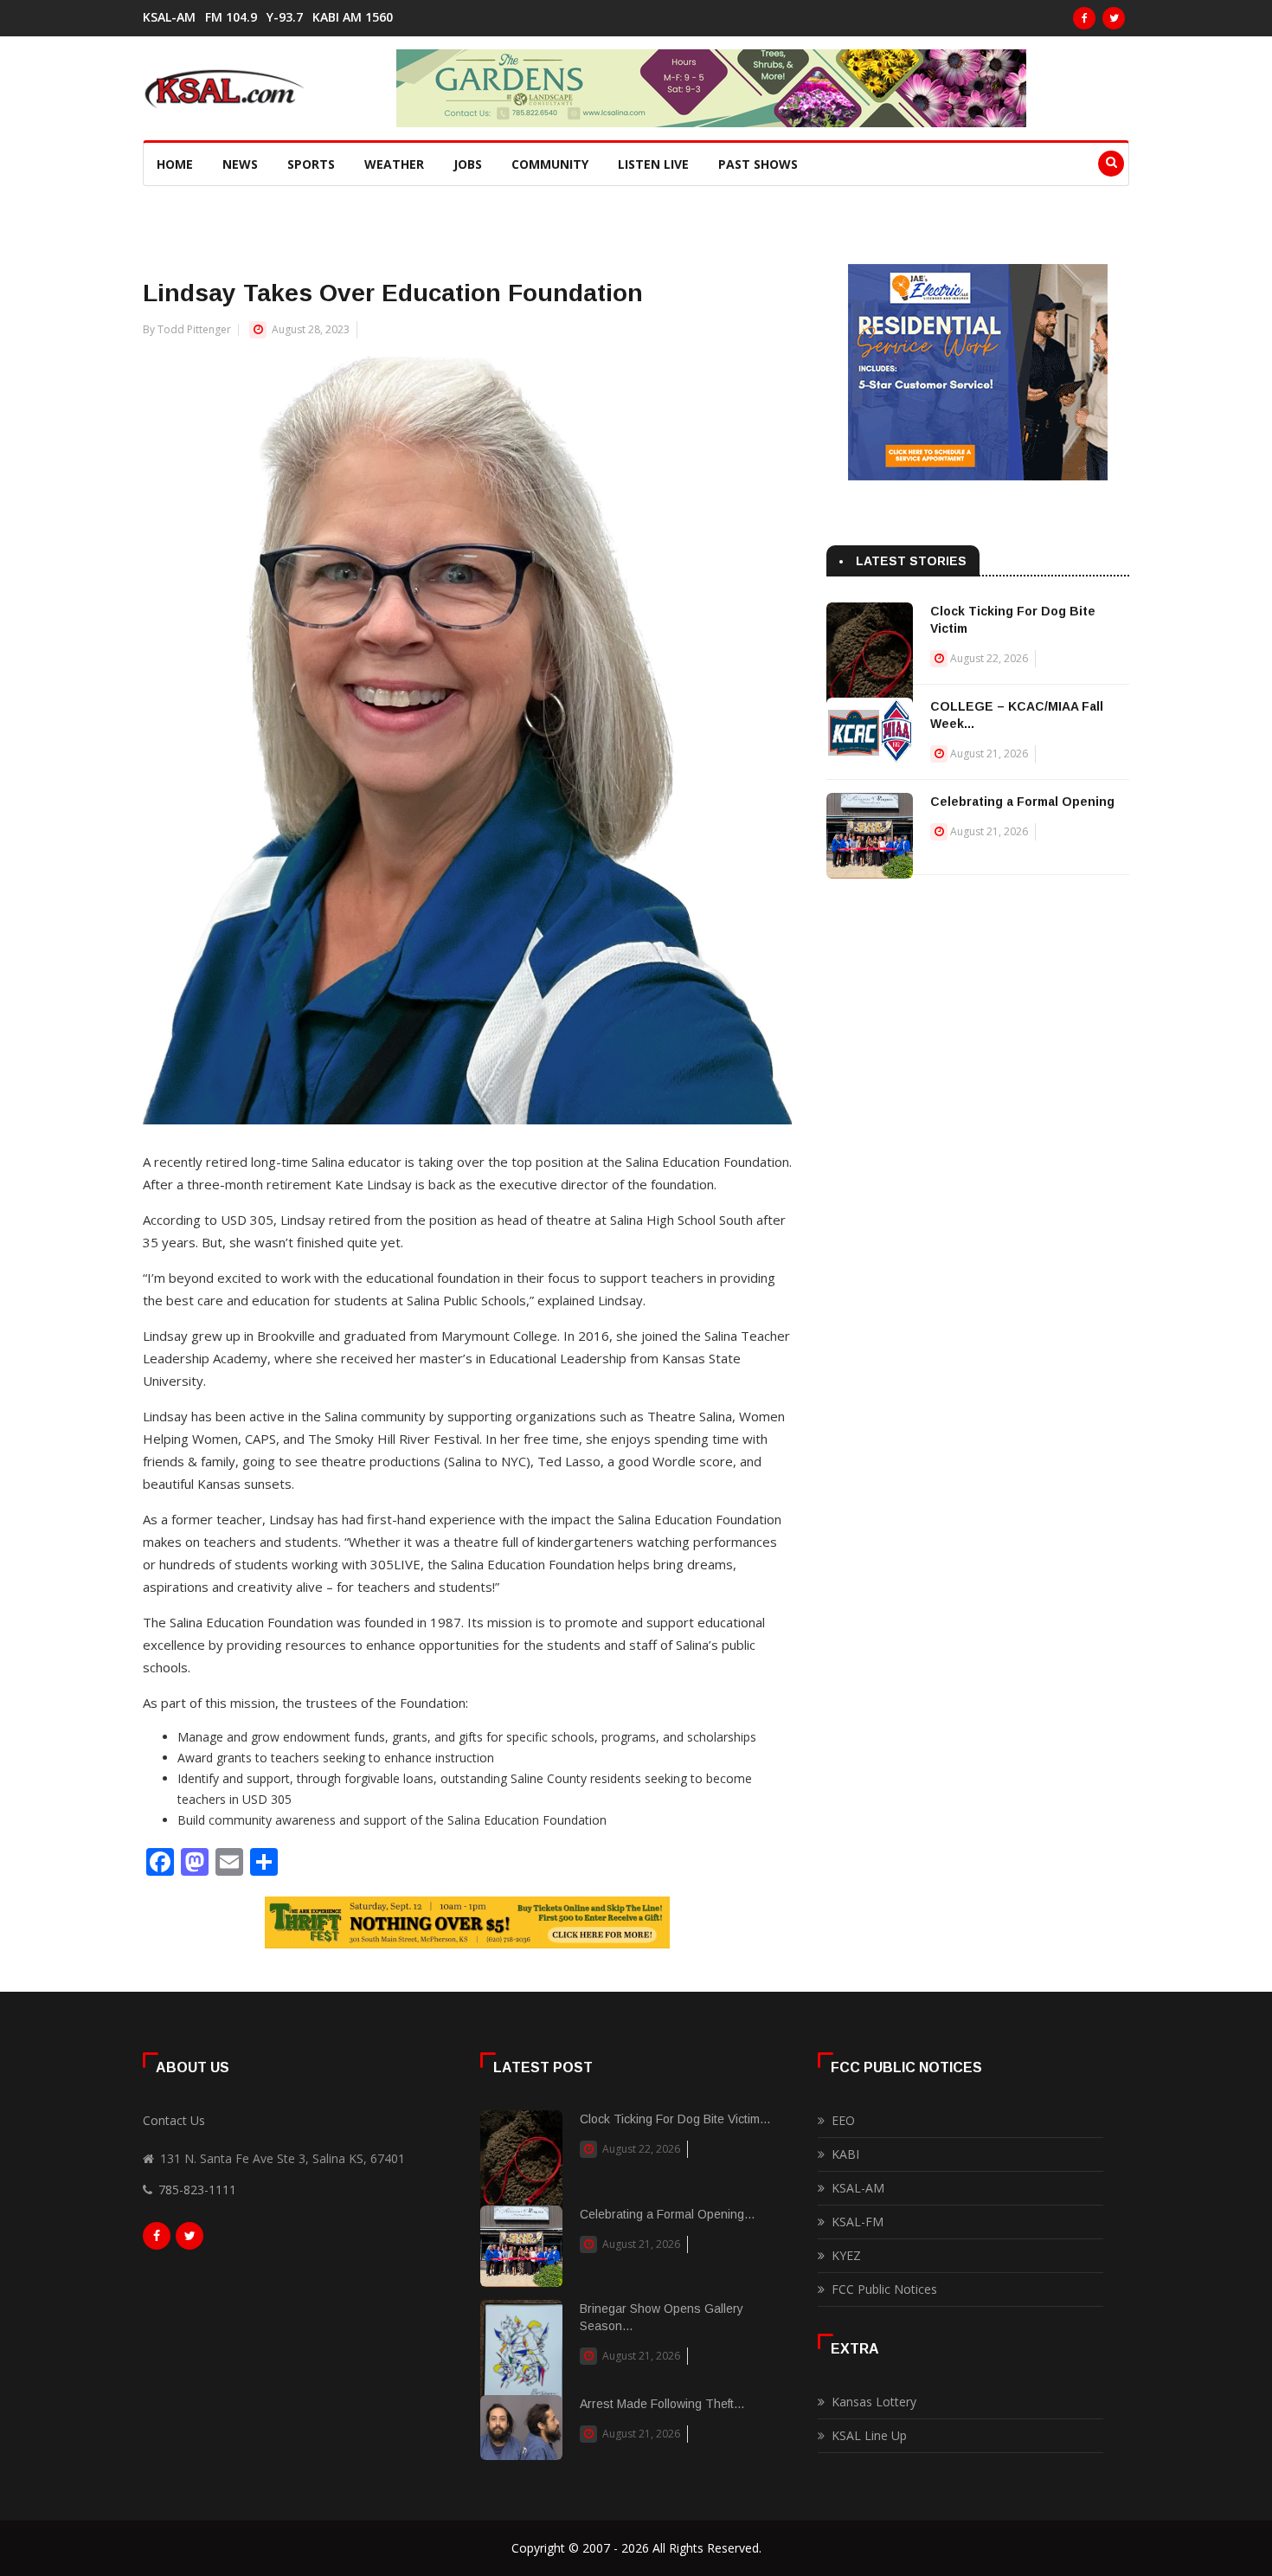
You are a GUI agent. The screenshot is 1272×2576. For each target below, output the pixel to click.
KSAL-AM (169, 17)
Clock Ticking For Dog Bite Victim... (675, 2119)
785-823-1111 (197, 2190)
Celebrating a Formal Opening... (667, 2214)
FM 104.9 (231, 17)
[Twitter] (1114, 18)
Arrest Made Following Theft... (662, 2404)
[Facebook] (1084, 18)
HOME (175, 164)
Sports (311, 164)
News (240, 164)
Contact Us (174, 2120)
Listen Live (653, 164)
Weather (394, 164)
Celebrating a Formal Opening (1022, 802)
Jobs (468, 164)
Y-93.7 (285, 17)
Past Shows (758, 164)
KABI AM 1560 (353, 17)
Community (550, 164)
